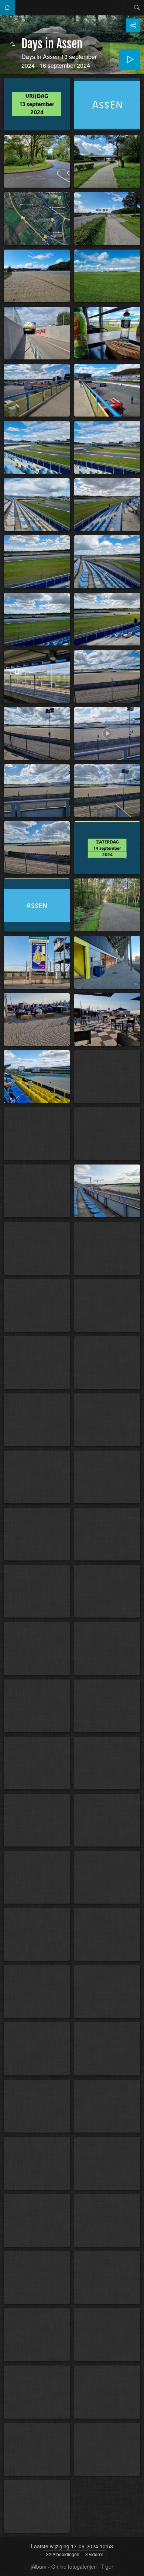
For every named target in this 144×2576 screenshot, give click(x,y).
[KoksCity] (7, 7)
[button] (9, 2567)
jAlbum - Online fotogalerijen (64, 2566)
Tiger (107, 2566)
